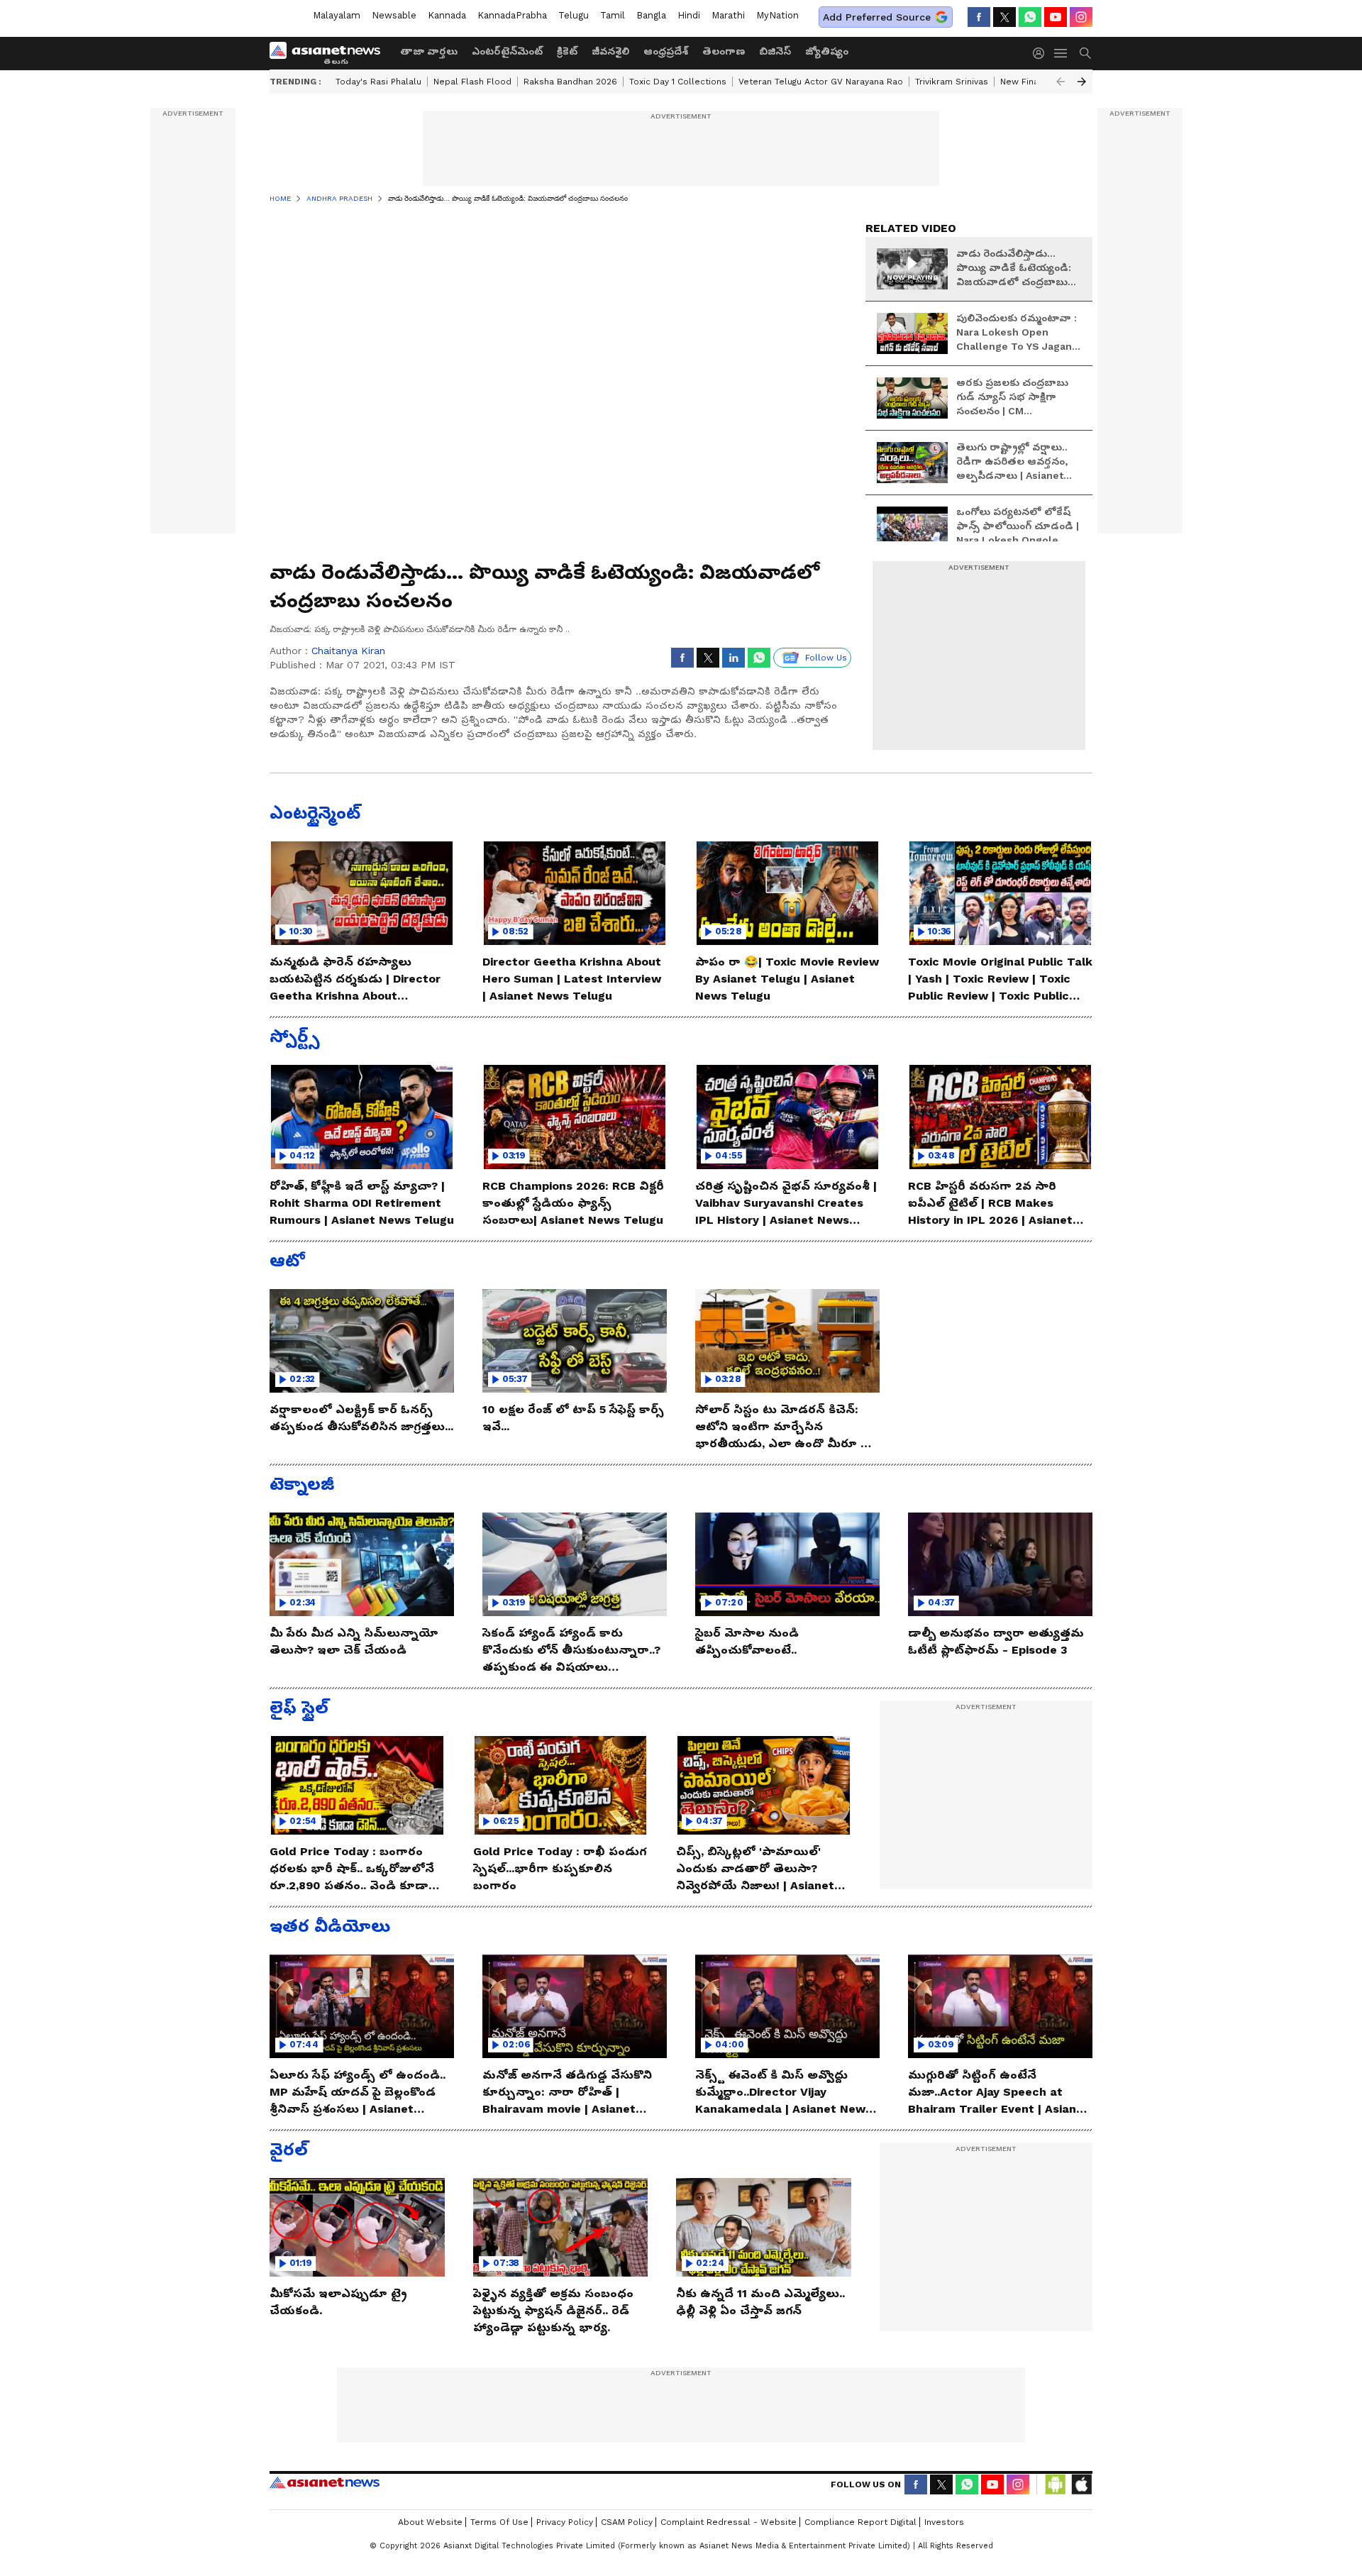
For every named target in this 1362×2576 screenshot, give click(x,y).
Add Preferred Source (877, 17)
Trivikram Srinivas (952, 82)
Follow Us (826, 658)
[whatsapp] (1030, 17)
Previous (1061, 82)
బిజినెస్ (775, 51)
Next (1082, 82)
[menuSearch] (1085, 53)
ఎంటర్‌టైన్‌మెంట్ (507, 51)
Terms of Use (499, 2522)
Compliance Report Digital (860, 2522)
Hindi (689, 15)
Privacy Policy (565, 2522)
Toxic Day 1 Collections (678, 82)
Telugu (574, 15)
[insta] (1081, 17)
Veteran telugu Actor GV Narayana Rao (821, 82)
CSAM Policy (627, 2522)
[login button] (1042, 53)
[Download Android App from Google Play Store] (1056, 2484)
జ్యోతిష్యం (827, 51)
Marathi (728, 15)
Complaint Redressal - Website (729, 2522)
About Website (430, 2522)
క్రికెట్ (567, 51)
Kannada (447, 15)
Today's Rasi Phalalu (378, 82)
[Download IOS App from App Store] (1081, 2484)
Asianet (325, 2482)
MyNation (777, 15)
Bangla (651, 15)
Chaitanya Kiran (348, 651)
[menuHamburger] (1061, 53)
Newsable (394, 15)
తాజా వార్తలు (429, 51)
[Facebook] (979, 17)
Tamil (613, 15)
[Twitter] (1004, 17)
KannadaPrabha (512, 15)
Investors (944, 2522)
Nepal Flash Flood (472, 82)
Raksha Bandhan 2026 (570, 82)
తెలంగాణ (724, 51)
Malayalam (337, 15)
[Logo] (330, 53)
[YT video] (1056, 17)
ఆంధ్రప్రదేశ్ (666, 51)
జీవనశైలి (610, 51)
